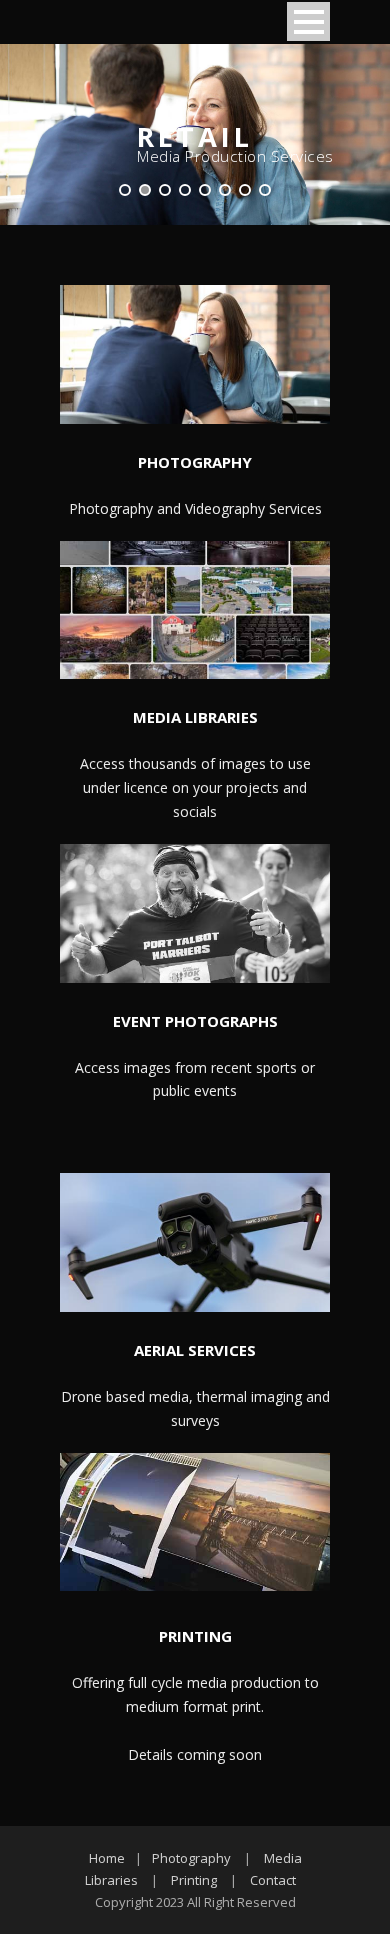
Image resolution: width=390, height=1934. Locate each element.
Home (107, 1858)
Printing (194, 1880)
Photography (191, 1858)
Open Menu (308, 21)
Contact (273, 1880)
